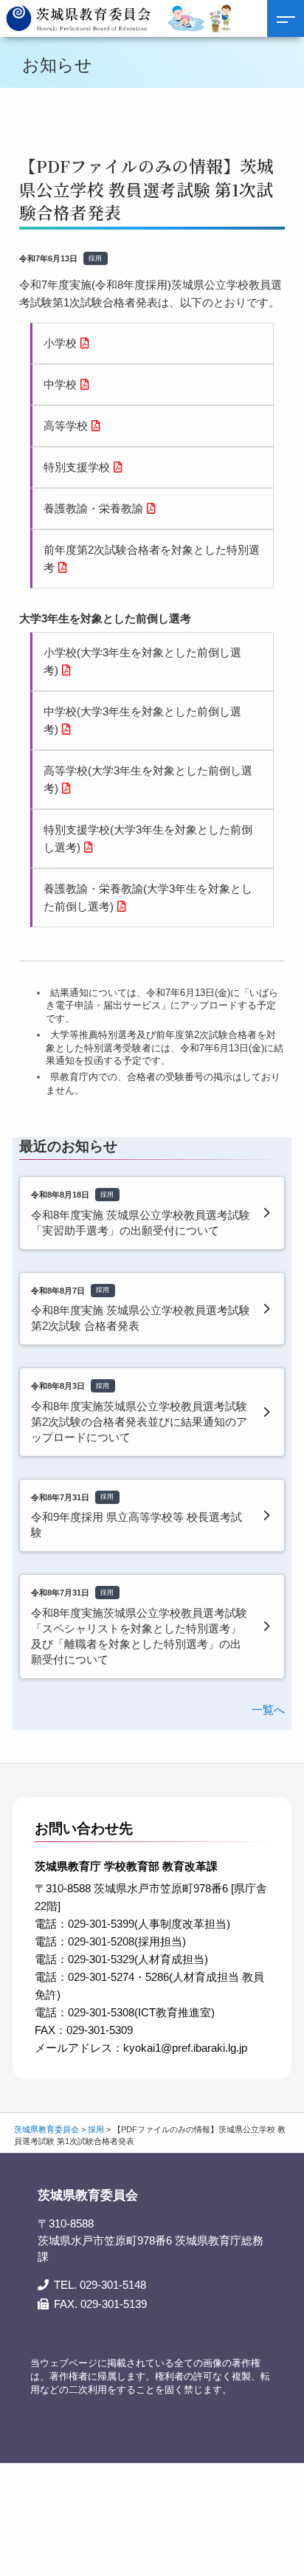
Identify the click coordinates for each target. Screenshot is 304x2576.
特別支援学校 (77, 467)
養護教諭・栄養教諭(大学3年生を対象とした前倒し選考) (148, 897)
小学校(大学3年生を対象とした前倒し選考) (142, 661)
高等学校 (66, 426)
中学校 (60, 384)
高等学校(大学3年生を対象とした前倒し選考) (148, 779)
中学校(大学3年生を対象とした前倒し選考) (142, 720)
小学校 (60, 343)
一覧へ (268, 1710)
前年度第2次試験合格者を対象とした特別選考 (152, 559)
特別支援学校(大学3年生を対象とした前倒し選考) (148, 838)
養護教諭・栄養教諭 (93, 508)
